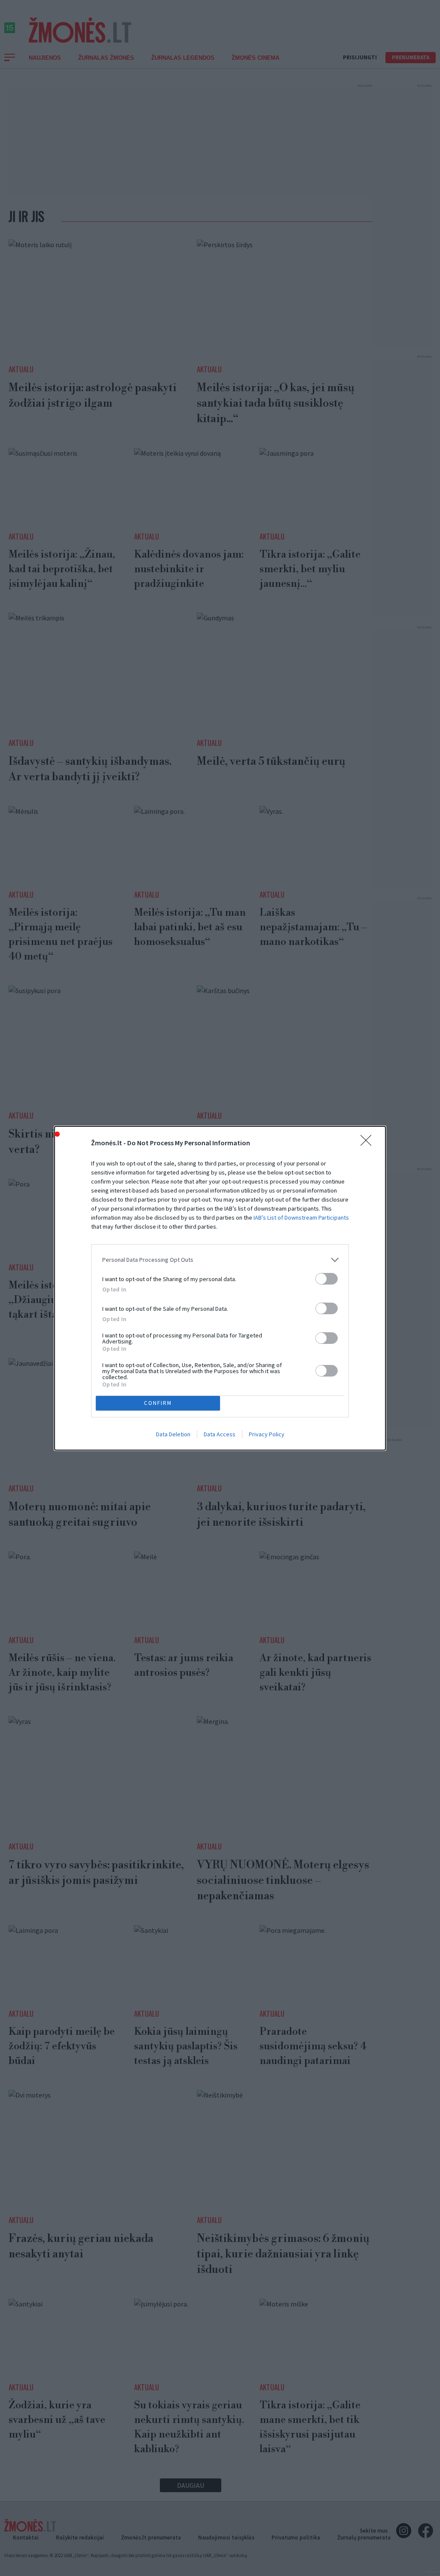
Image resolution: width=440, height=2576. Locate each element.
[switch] (327, 1279)
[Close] (369, 1143)
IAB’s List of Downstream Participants (301, 1217)
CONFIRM (158, 1403)
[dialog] (220, 1288)
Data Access (220, 1434)
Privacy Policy (267, 1434)
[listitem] (220, 1260)
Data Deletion (173, 1434)
